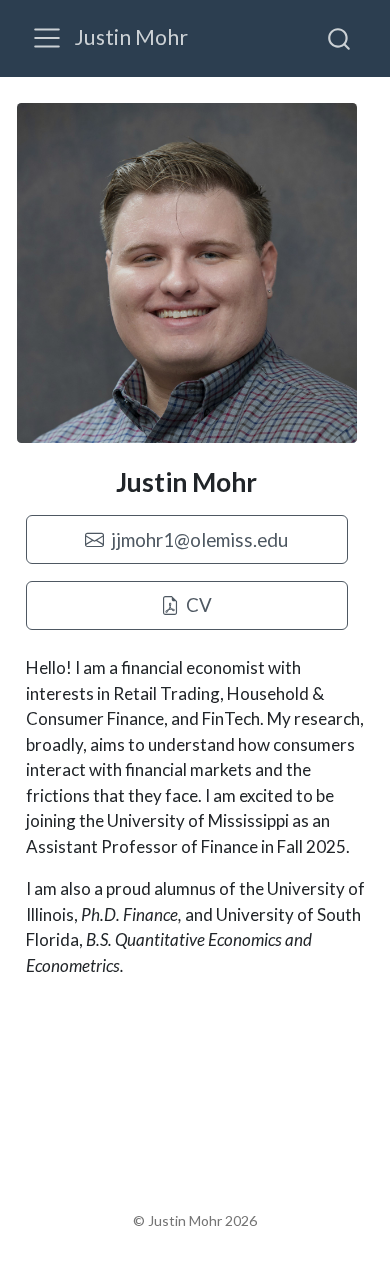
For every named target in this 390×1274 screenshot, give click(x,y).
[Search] (339, 38)
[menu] (47, 38)
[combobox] (340, 38)
